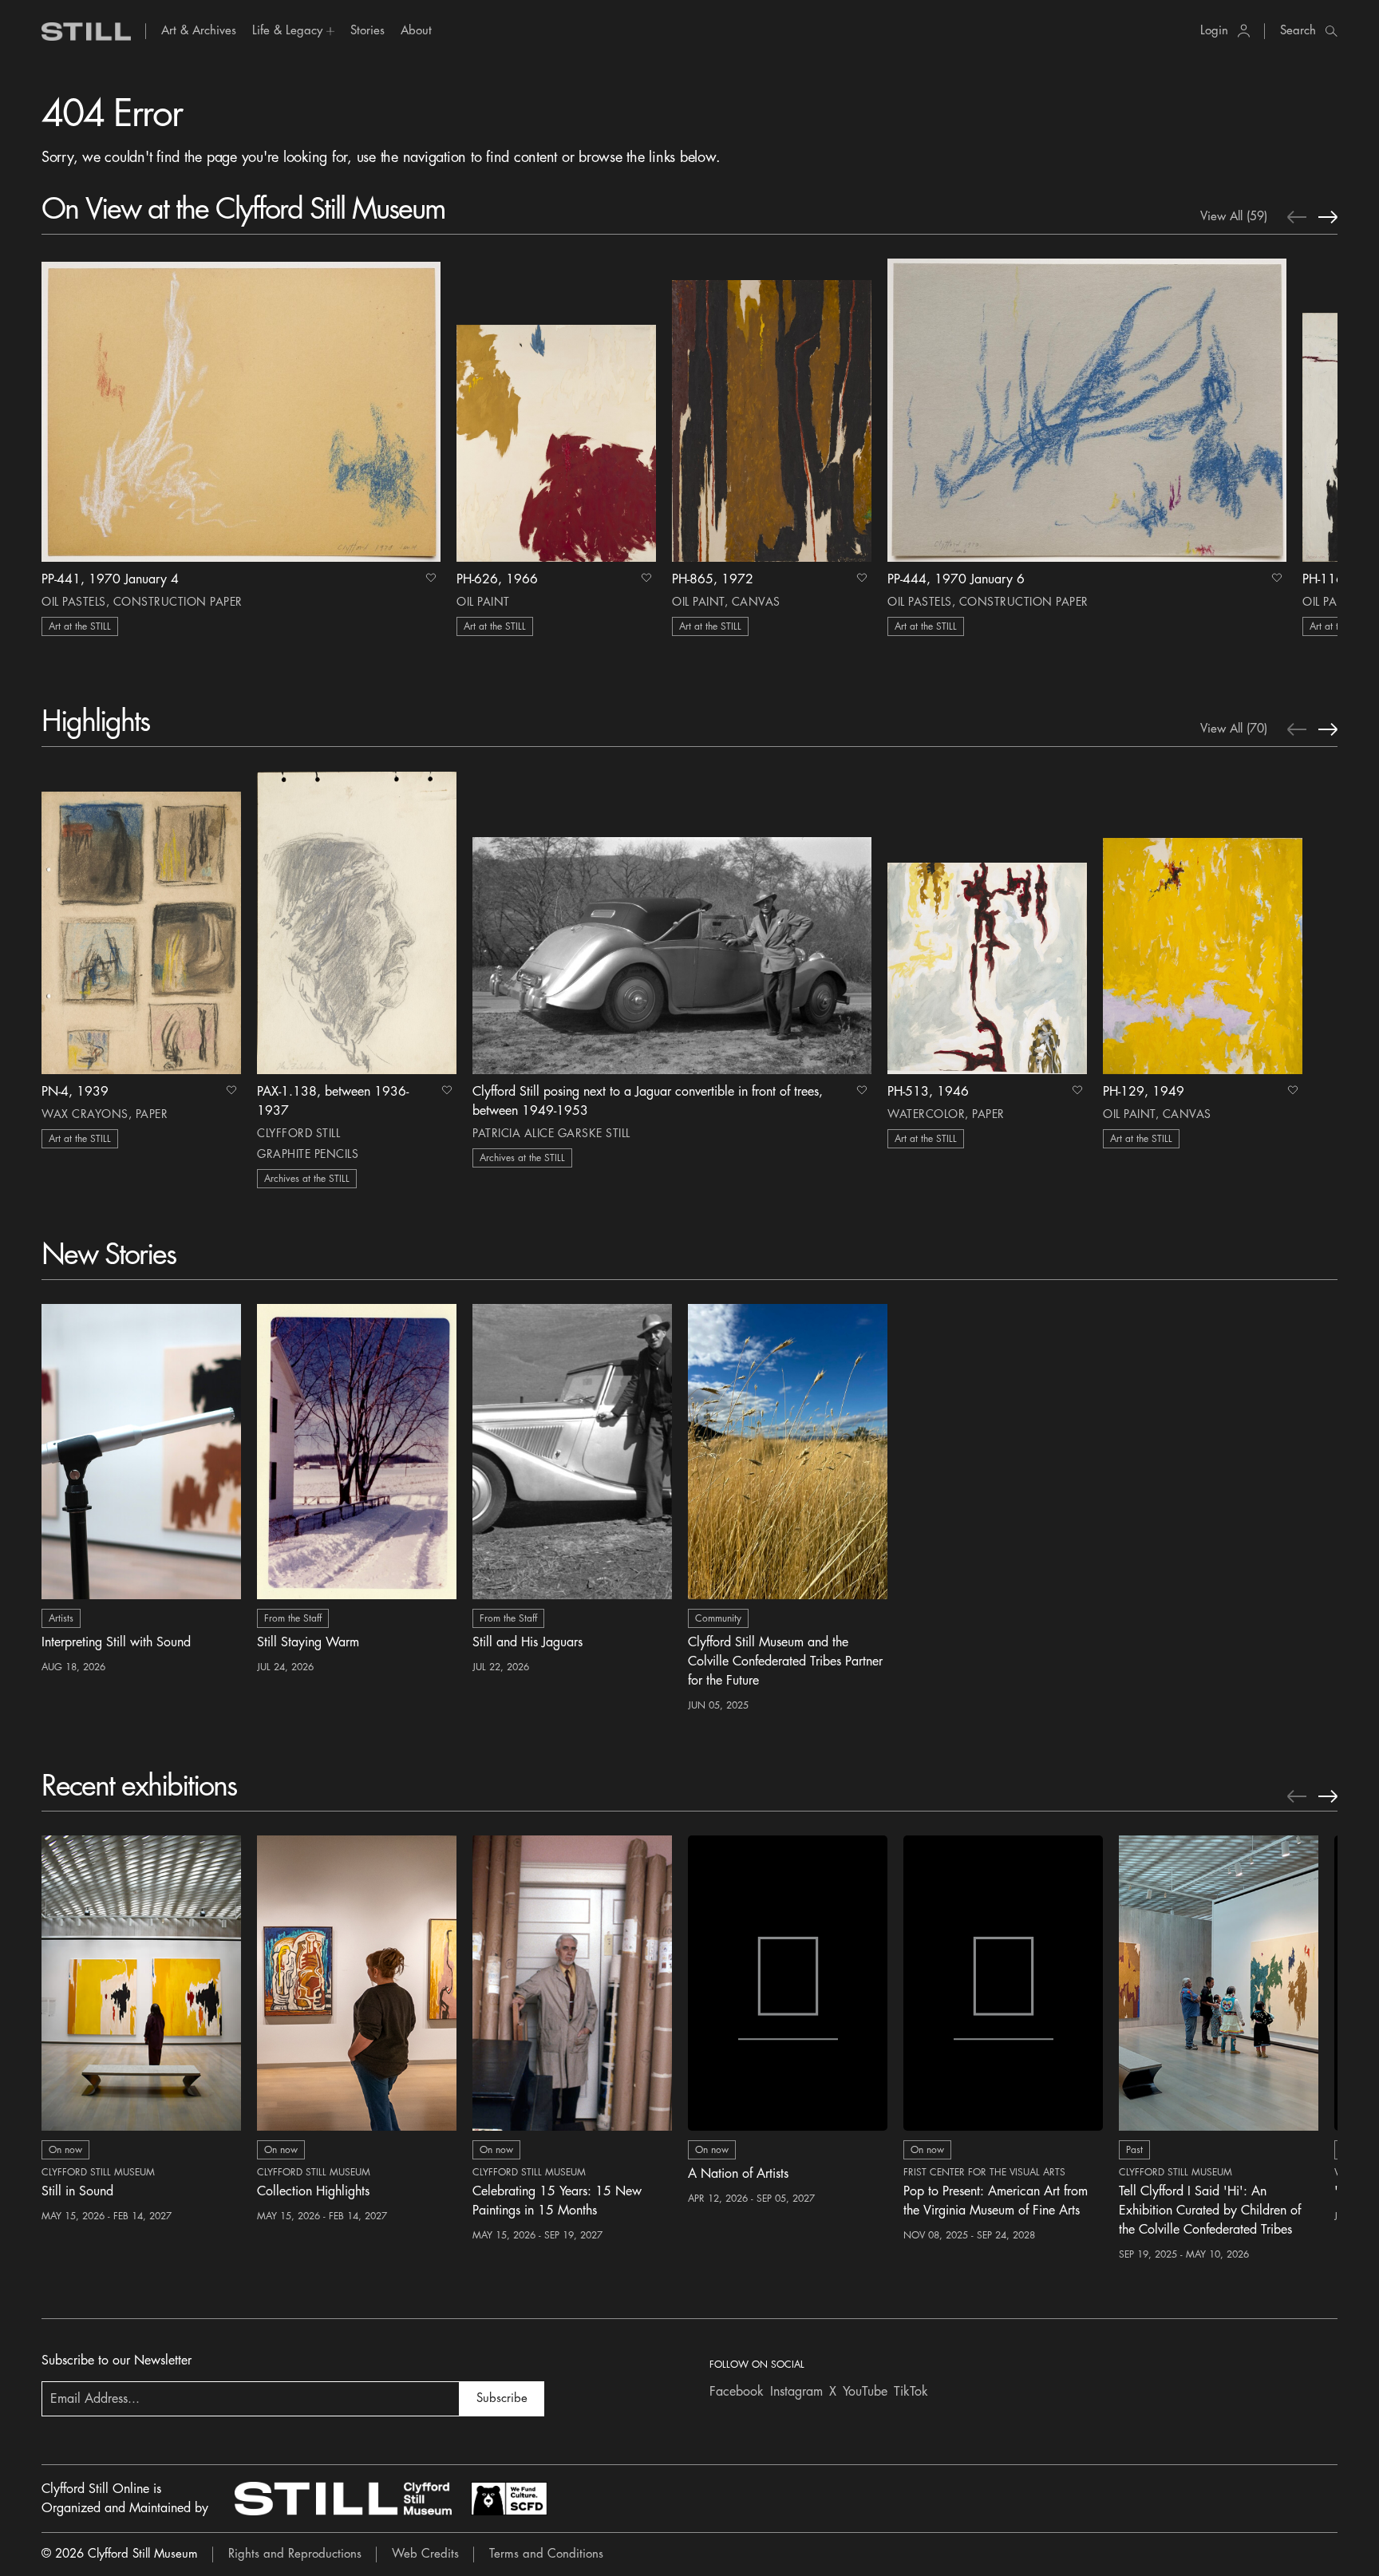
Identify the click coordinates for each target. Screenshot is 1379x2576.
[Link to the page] (86, 32)
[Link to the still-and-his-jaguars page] (572, 1452)
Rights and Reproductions (295, 2554)
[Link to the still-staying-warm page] (357, 1452)
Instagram (796, 2392)
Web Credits (425, 2554)
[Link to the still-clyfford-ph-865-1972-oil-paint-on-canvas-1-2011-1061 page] (772, 410)
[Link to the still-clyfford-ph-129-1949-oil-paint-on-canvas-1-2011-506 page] (1203, 923)
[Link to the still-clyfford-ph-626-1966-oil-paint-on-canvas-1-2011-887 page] (556, 410)
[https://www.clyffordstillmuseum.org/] (343, 2499)
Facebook (737, 2392)
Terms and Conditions (546, 2554)
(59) (1234, 217)
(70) (1234, 729)
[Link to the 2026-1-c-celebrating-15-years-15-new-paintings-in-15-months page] (572, 1983)
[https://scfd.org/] (509, 2499)
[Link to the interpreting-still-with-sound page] (141, 1452)
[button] (293, 31)
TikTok (911, 2392)
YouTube (865, 2392)
